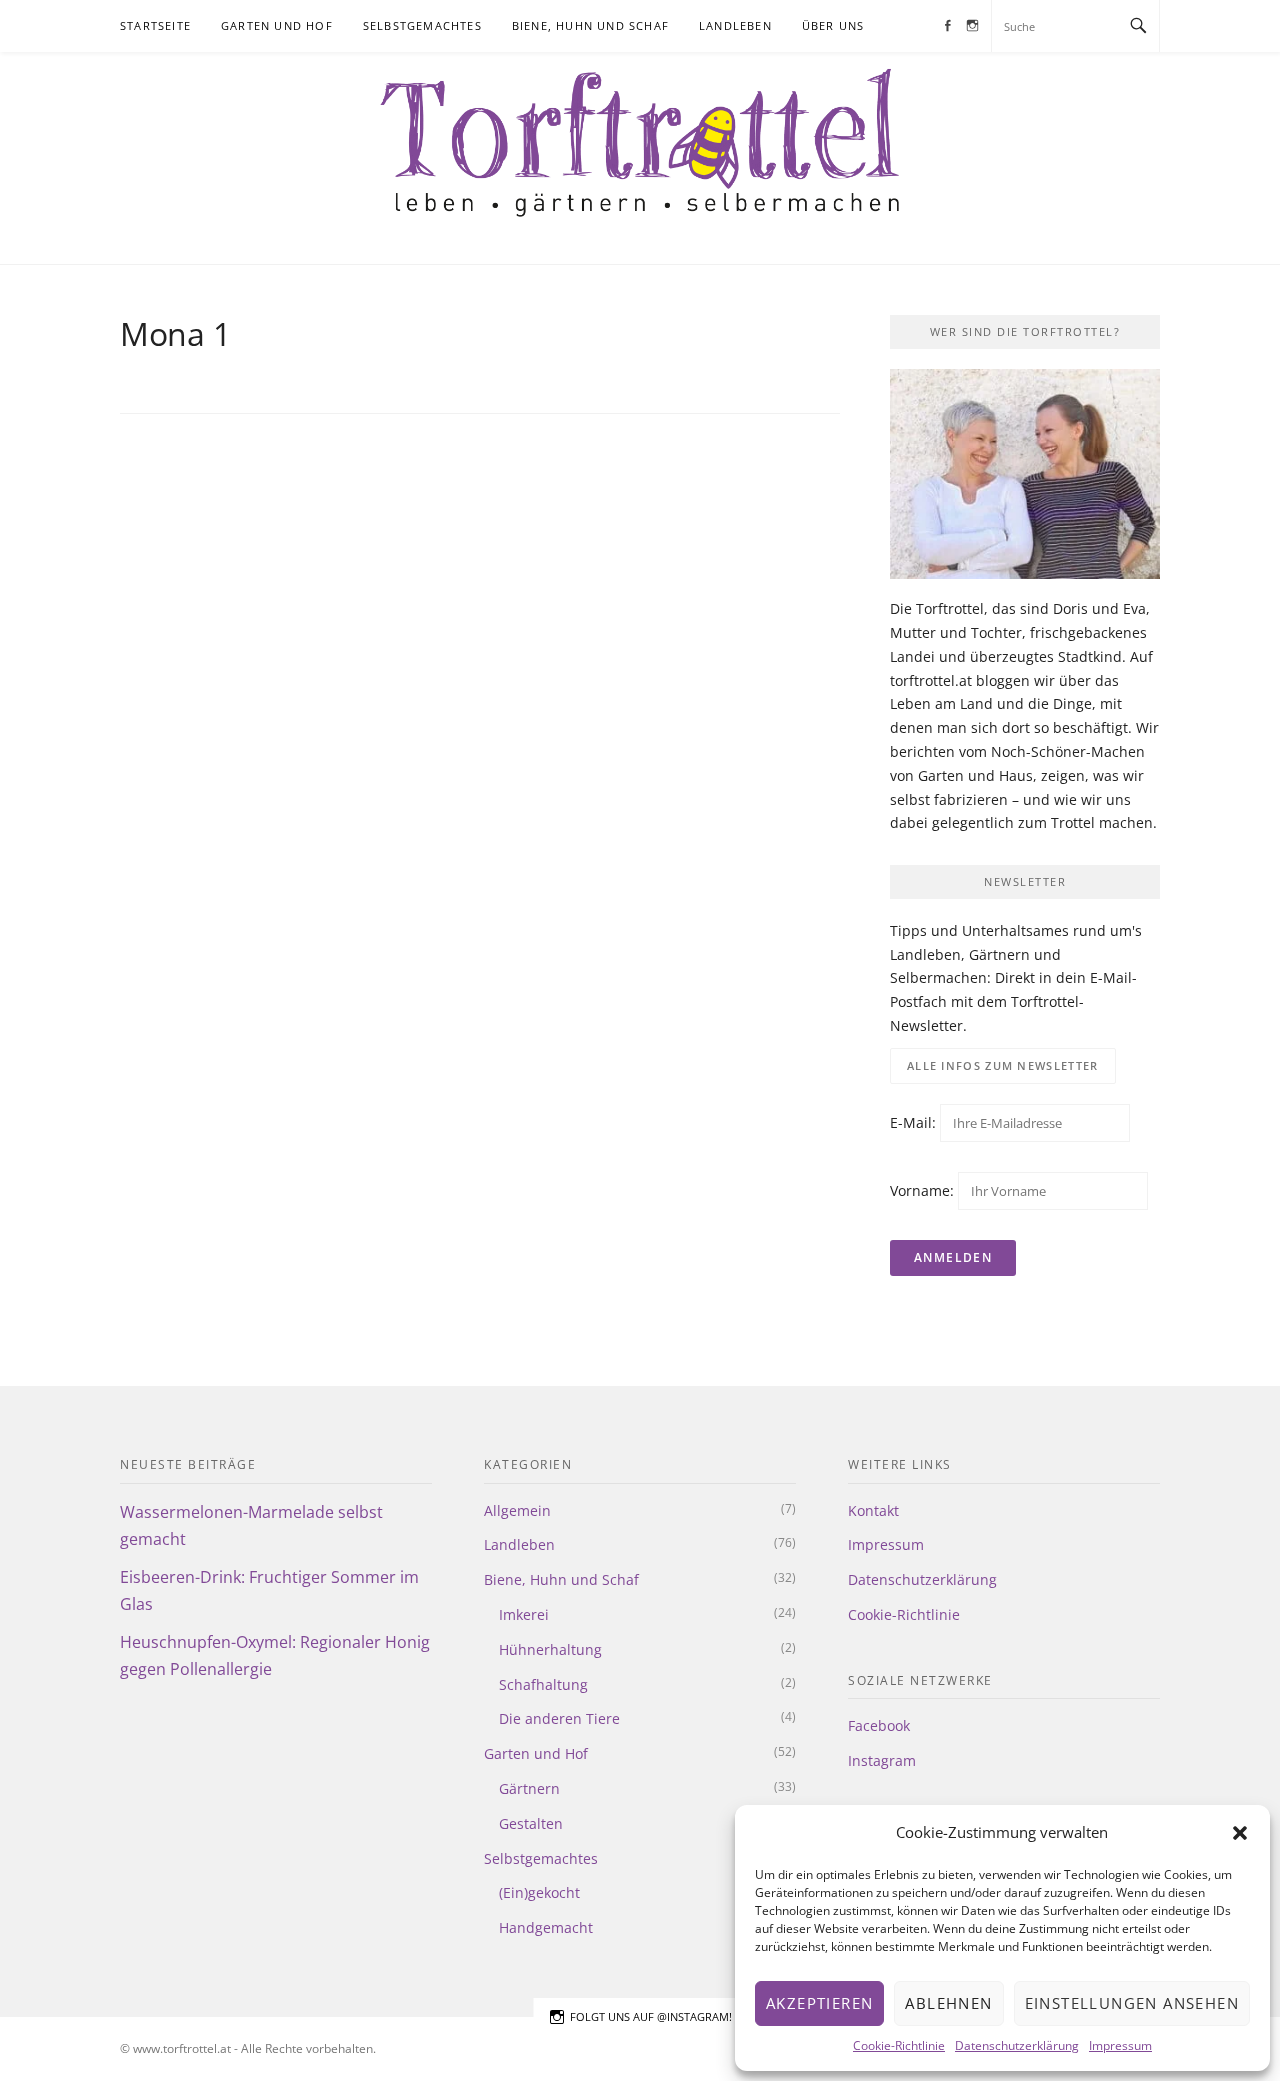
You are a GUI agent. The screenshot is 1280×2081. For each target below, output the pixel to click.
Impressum (1120, 2045)
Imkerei (524, 1614)
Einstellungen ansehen (1132, 2003)
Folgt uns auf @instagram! (651, 2016)
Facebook (879, 1725)
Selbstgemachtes (422, 25)
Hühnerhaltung (550, 1649)
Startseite (155, 25)
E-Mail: (915, 1122)
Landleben (735, 25)
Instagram (882, 1760)
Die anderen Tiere (559, 1718)
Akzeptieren (819, 2003)
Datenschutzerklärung (1017, 2045)
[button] (1240, 1833)
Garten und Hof (277, 25)
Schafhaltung (543, 1684)
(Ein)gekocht (539, 1892)
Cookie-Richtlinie (899, 2045)
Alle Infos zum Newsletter (1003, 1065)
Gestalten (531, 1823)
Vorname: (922, 1190)
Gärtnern (529, 1788)
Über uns (833, 25)
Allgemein (517, 1510)
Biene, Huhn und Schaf (590, 25)
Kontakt (873, 1510)
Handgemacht (546, 1927)
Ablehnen (948, 2003)
